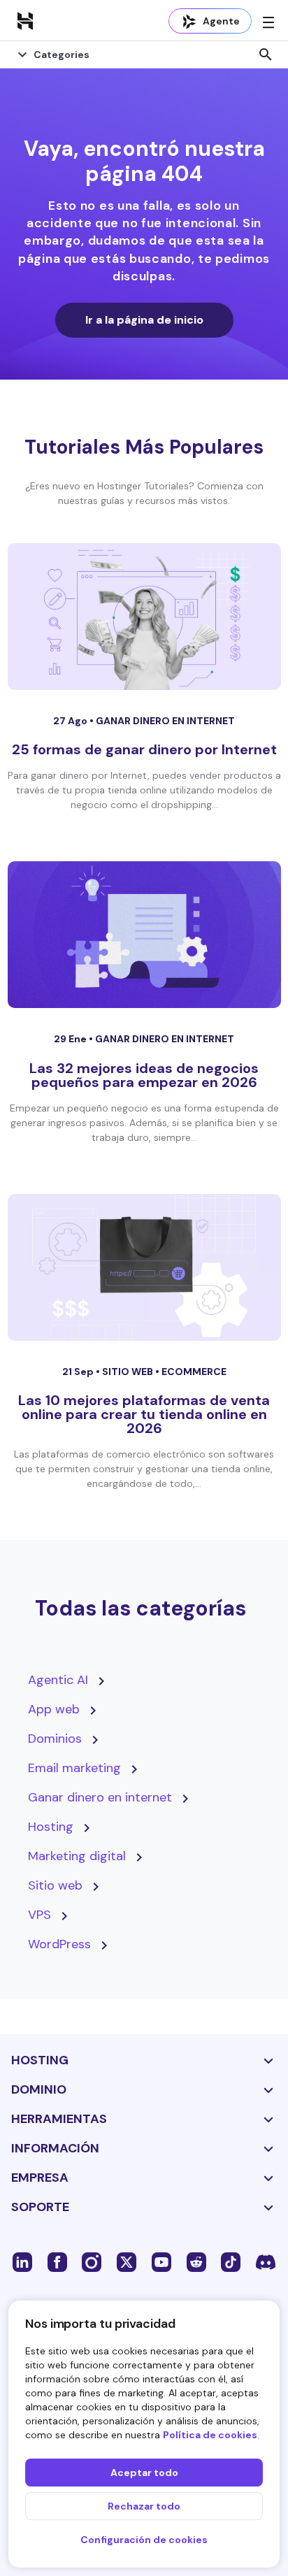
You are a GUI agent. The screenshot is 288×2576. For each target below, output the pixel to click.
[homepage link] (25, 20)
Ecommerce (194, 1372)
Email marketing (74, 1768)
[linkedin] (22, 2261)
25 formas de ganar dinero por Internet (144, 749)
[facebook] (57, 2261)
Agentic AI (58, 1680)
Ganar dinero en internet (165, 721)
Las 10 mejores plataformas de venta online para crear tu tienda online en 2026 (144, 1414)
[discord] (266, 2261)
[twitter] (127, 2261)
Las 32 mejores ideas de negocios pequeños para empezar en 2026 (144, 1075)
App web (54, 1709)
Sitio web (129, 1372)
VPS (39, 1915)
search (266, 55)
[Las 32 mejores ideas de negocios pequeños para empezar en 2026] (144, 935)
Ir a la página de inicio (144, 320)
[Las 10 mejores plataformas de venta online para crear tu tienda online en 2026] (144, 1267)
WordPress (59, 1944)
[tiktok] (231, 2261)
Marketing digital (77, 1856)
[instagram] (92, 2261)
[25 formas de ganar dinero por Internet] (144, 617)
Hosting (51, 1827)
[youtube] (161, 2261)
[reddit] (196, 2261)
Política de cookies (210, 2435)
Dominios (55, 1739)
